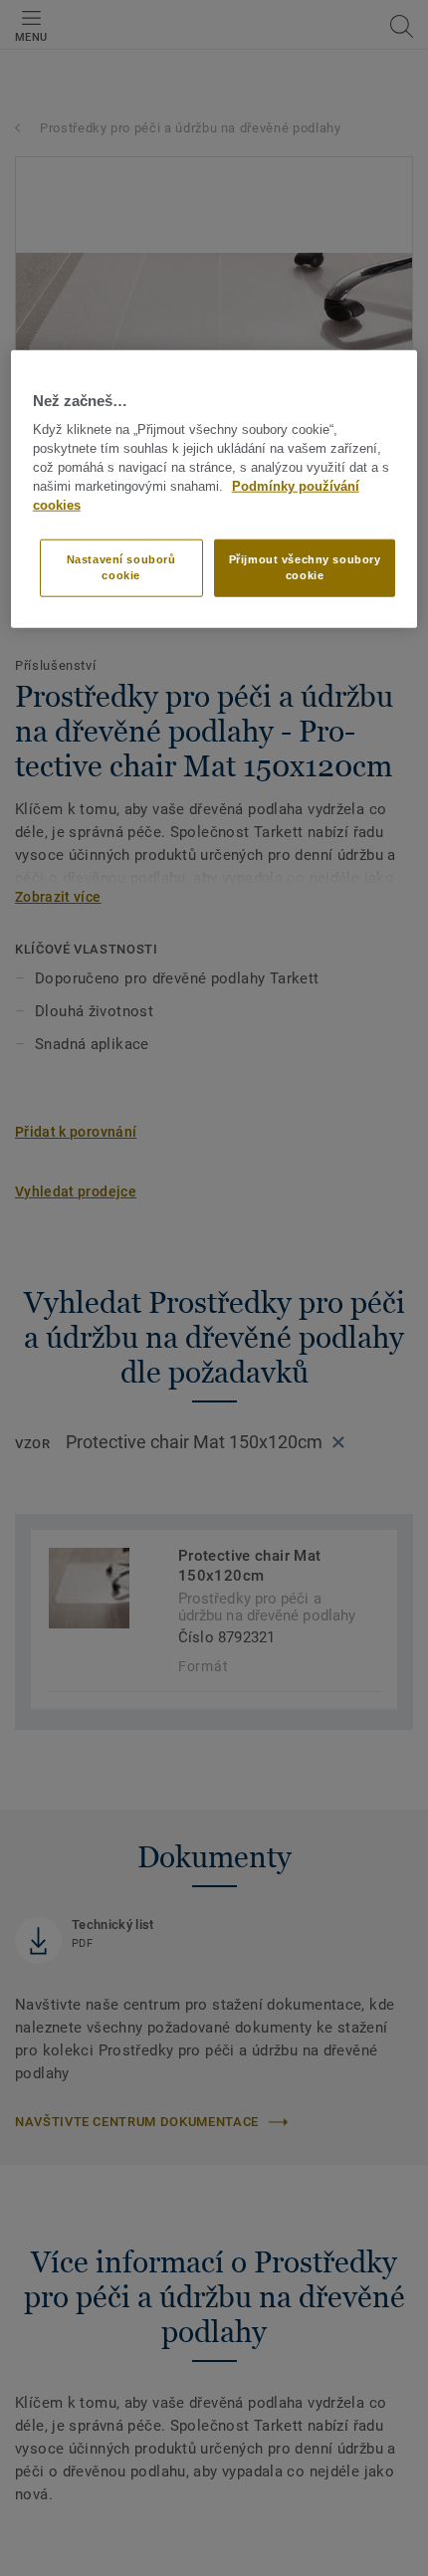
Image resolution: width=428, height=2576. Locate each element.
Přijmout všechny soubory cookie (305, 567)
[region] (214, 489)
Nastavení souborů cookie (121, 567)
